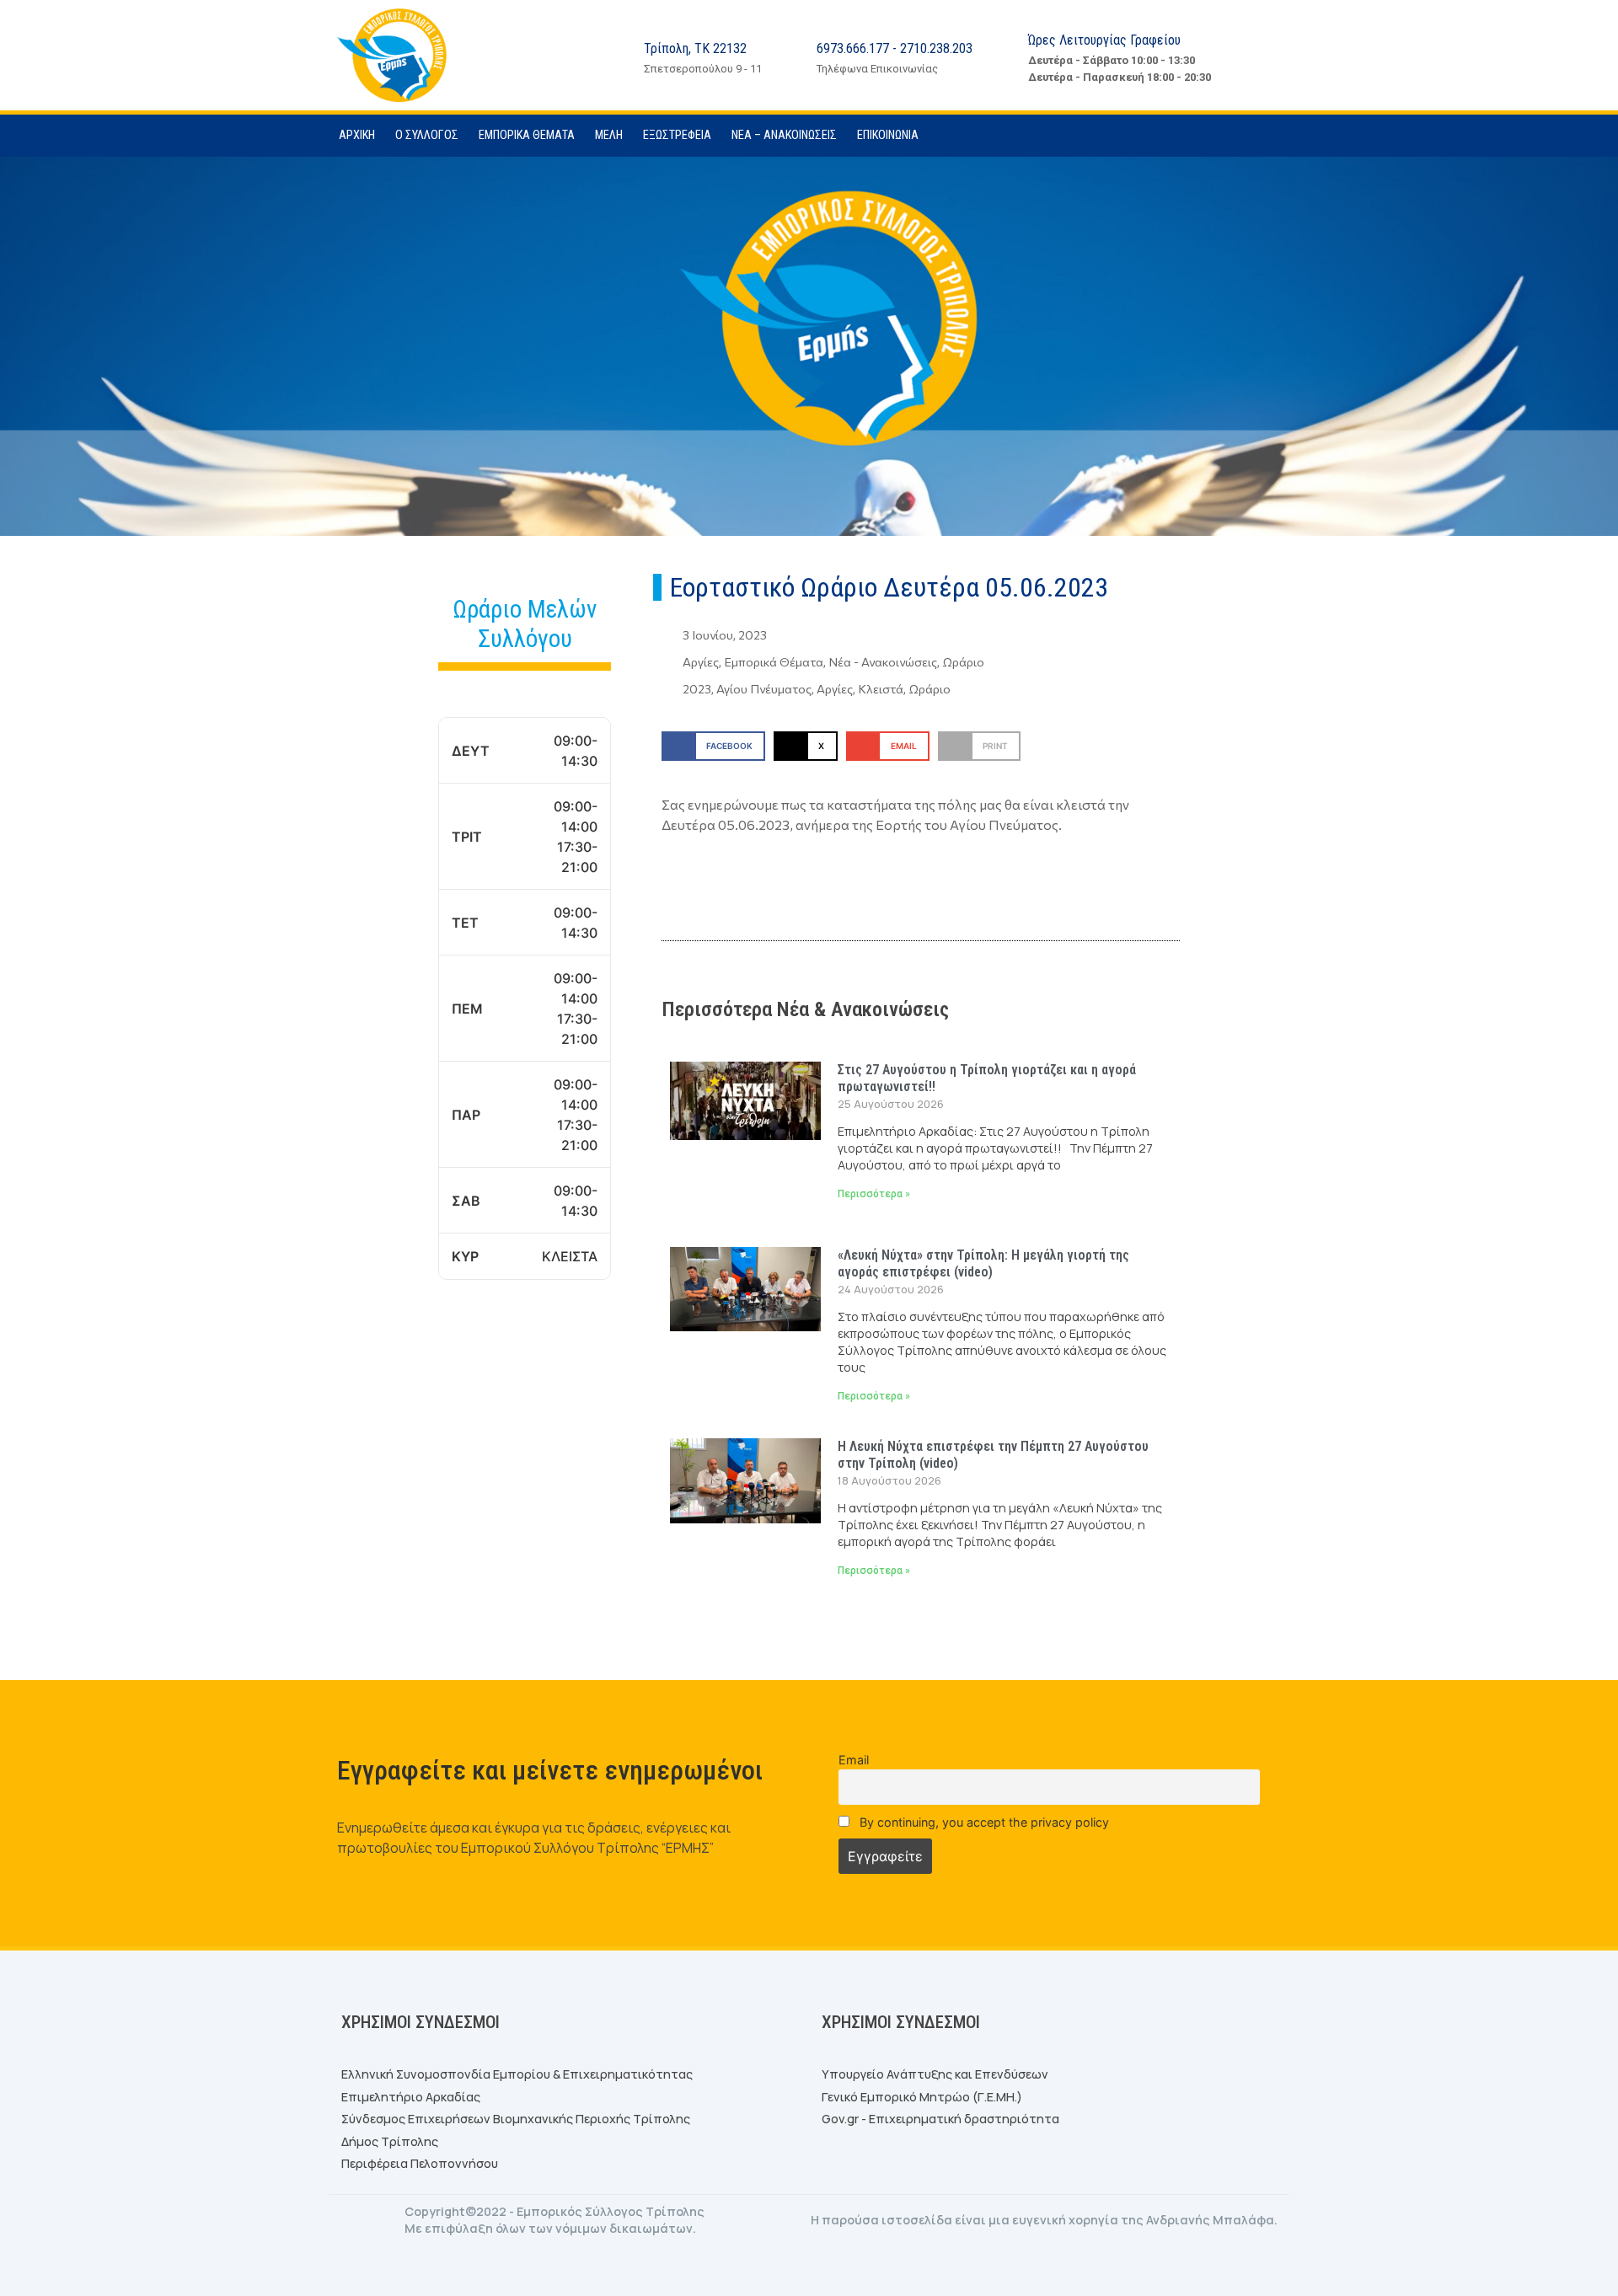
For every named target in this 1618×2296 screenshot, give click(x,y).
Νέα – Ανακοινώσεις (784, 135)
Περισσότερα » (874, 1194)
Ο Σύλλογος (427, 135)
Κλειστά (881, 688)
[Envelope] (1277, 136)
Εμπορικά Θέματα (527, 135)
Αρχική (357, 135)
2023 (697, 688)
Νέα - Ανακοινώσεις (883, 661)
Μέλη (609, 135)
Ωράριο (963, 661)
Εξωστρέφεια (677, 135)
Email (854, 1760)
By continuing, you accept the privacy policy (983, 1822)
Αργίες (701, 661)
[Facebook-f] (1242, 136)
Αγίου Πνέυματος (764, 688)
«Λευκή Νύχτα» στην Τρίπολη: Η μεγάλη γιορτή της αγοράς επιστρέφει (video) (983, 1263)
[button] (713, 746)
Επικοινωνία (888, 135)
